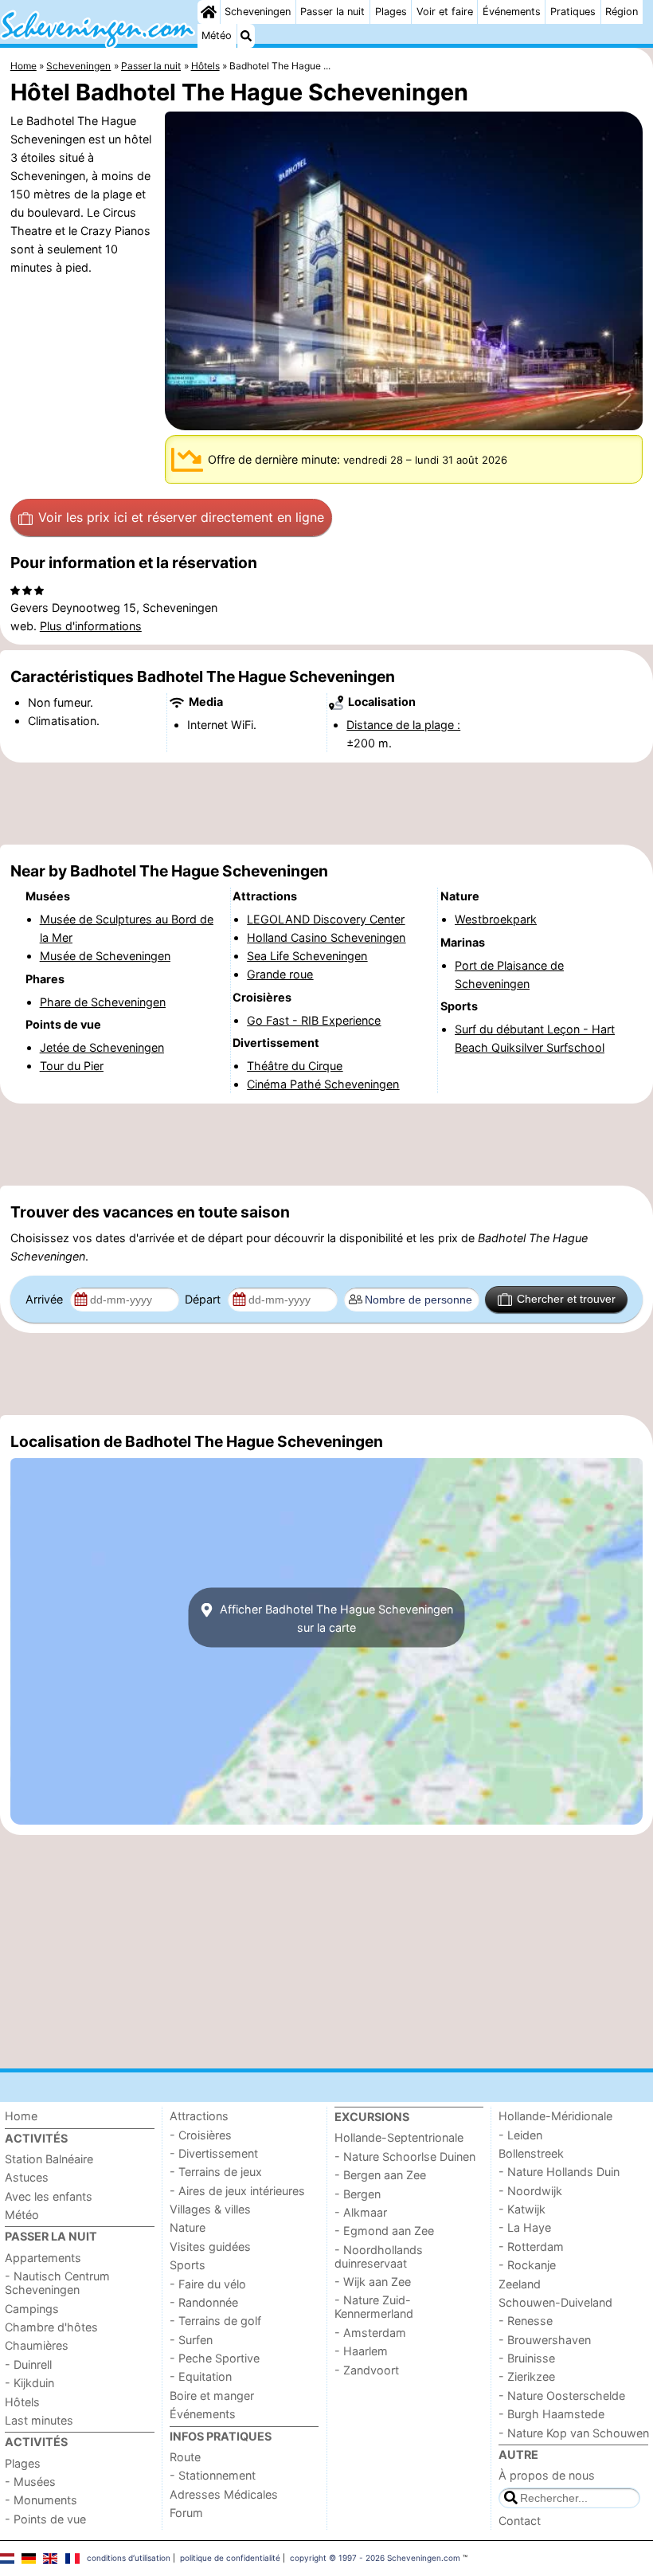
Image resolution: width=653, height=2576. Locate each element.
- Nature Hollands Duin (559, 2172)
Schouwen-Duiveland (555, 2302)
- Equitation (201, 2376)
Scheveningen (258, 12)
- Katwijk (522, 2209)
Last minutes (39, 2420)
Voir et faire (445, 12)
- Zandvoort (367, 2370)
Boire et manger (212, 2396)
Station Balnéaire (49, 2159)
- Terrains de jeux (216, 2172)
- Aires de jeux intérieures (237, 2191)
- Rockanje (527, 2265)
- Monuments (41, 2500)
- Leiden (520, 2135)
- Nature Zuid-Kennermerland (374, 2307)
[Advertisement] (326, 803)
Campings (32, 2309)
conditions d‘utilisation (129, 2558)
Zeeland (520, 2284)
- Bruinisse (527, 2358)
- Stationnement (213, 2475)
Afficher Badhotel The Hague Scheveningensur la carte (335, 1617)
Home (21, 2116)
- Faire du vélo (208, 2284)
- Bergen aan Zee (380, 2175)
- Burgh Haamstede (551, 2414)
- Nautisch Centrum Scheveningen (57, 2283)
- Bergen (358, 2194)
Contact (520, 2521)
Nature (188, 2227)
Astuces (27, 2177)
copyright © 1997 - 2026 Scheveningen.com (375, 2558)
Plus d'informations (91, 626)
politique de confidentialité (230, 2558)
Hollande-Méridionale (555, 2116)
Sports (188, 2265)
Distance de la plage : (403, 725)
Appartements (43, 2258)
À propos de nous (547, 2475)
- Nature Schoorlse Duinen (405, 2156)
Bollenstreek (531, 2153)
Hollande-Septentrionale (399, 2137)
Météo (217, 35)
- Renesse (526, 2321)
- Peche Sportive (215, 2358)
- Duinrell (28, 2364)
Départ (204, 1299)
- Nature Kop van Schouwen (574, 2433)
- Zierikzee (527, 2376)
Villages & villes (210, 2209)
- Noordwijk (530, 2191)
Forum (186, 2513)
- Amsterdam (370, 2333)
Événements (512, 12)
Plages (391, 12)
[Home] (209, 12)
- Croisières (201, 2135)
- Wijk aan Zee (373, 2282)
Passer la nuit (332, 12)
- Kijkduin (29, 2383)
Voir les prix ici (181, 517)
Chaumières (37, 2345)
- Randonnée (204, 2302)
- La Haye (525, 2227)
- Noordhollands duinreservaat (379, 2256)
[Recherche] (246, 36)
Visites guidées (210, 2247)
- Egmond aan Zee (384, 2231)
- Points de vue (45, 2519)
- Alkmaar (361, 2212)
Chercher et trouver (566, 1299)
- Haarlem (361, 2351)
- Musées (30, 2482)
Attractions (199, 2116)
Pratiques (573, 12)
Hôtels (22, 2402)
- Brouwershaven (545, 2340)
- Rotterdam (531, 2247)
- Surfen (191, 2340)
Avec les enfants (49, 2196)
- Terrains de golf (215, 2321)
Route (185, 2457)
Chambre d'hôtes (51, 2327)
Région (622, 12)
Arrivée (46, 1299)
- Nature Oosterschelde (562, 2396)
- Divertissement (214, 2153)
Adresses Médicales (224, 2494)
